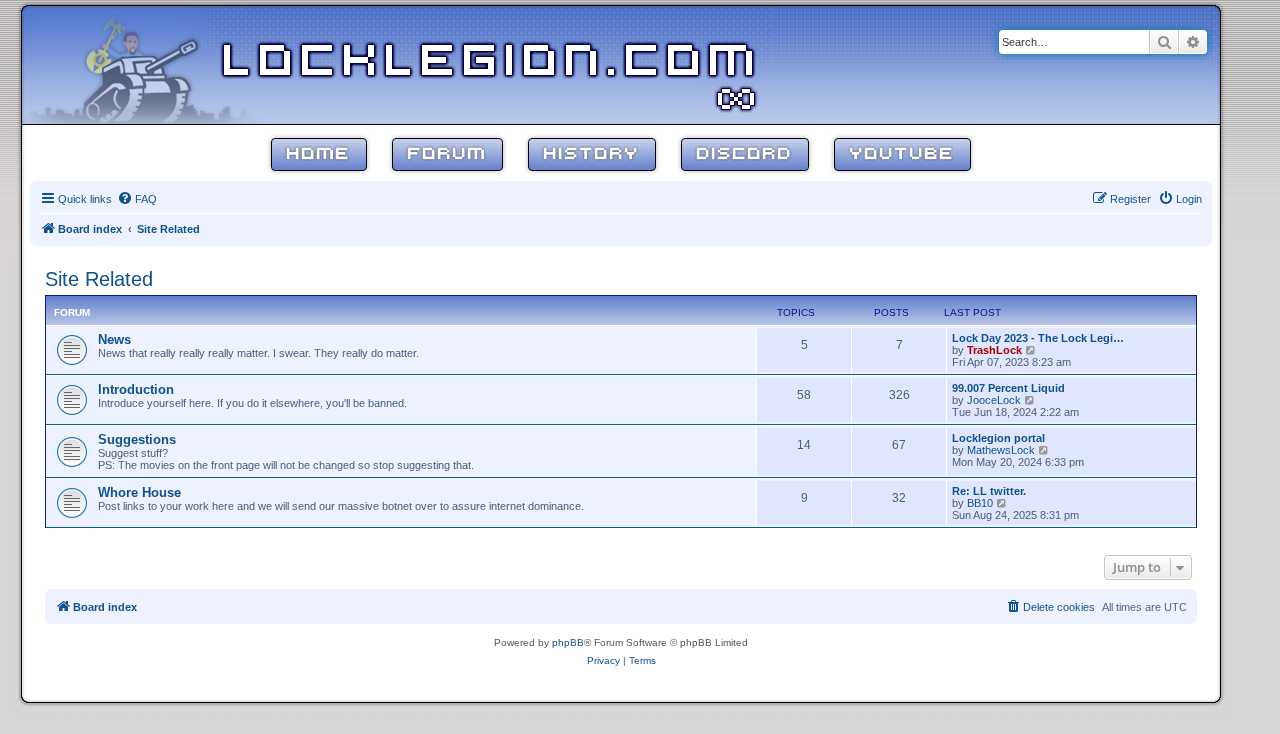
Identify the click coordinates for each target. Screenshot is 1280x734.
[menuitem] (137, 199)
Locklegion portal (998, 438)
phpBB (568, 642)
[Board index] (152, 64)
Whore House (139, 492)
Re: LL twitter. (989, 491)
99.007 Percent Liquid (1008, 388)
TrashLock (994, 350)
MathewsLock (1001, 450)
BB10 (980, 503)
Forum (447, 154)
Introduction (136, 389)
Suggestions (137, 439)
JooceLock (994, 400)
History (592, 154)
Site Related (99, 279)
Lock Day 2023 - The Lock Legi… (1038, 338)
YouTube (902, 154)
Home (319, 154)
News (114, 339)
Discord (745, 154)
